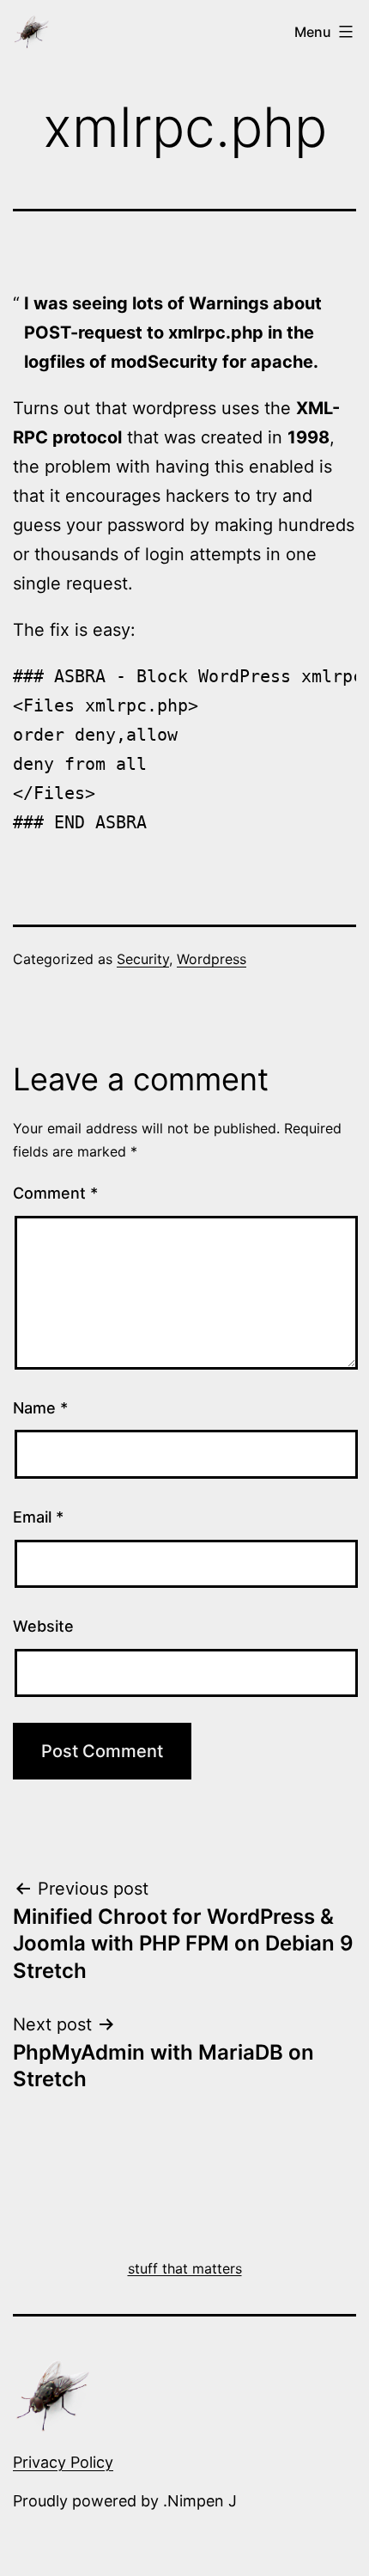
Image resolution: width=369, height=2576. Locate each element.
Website (43, 1626)
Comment (55, 1193)
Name (40, 1408)
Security (143, 959)
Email (38, 1517)
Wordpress (212, 959)
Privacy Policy (63, 2462)
